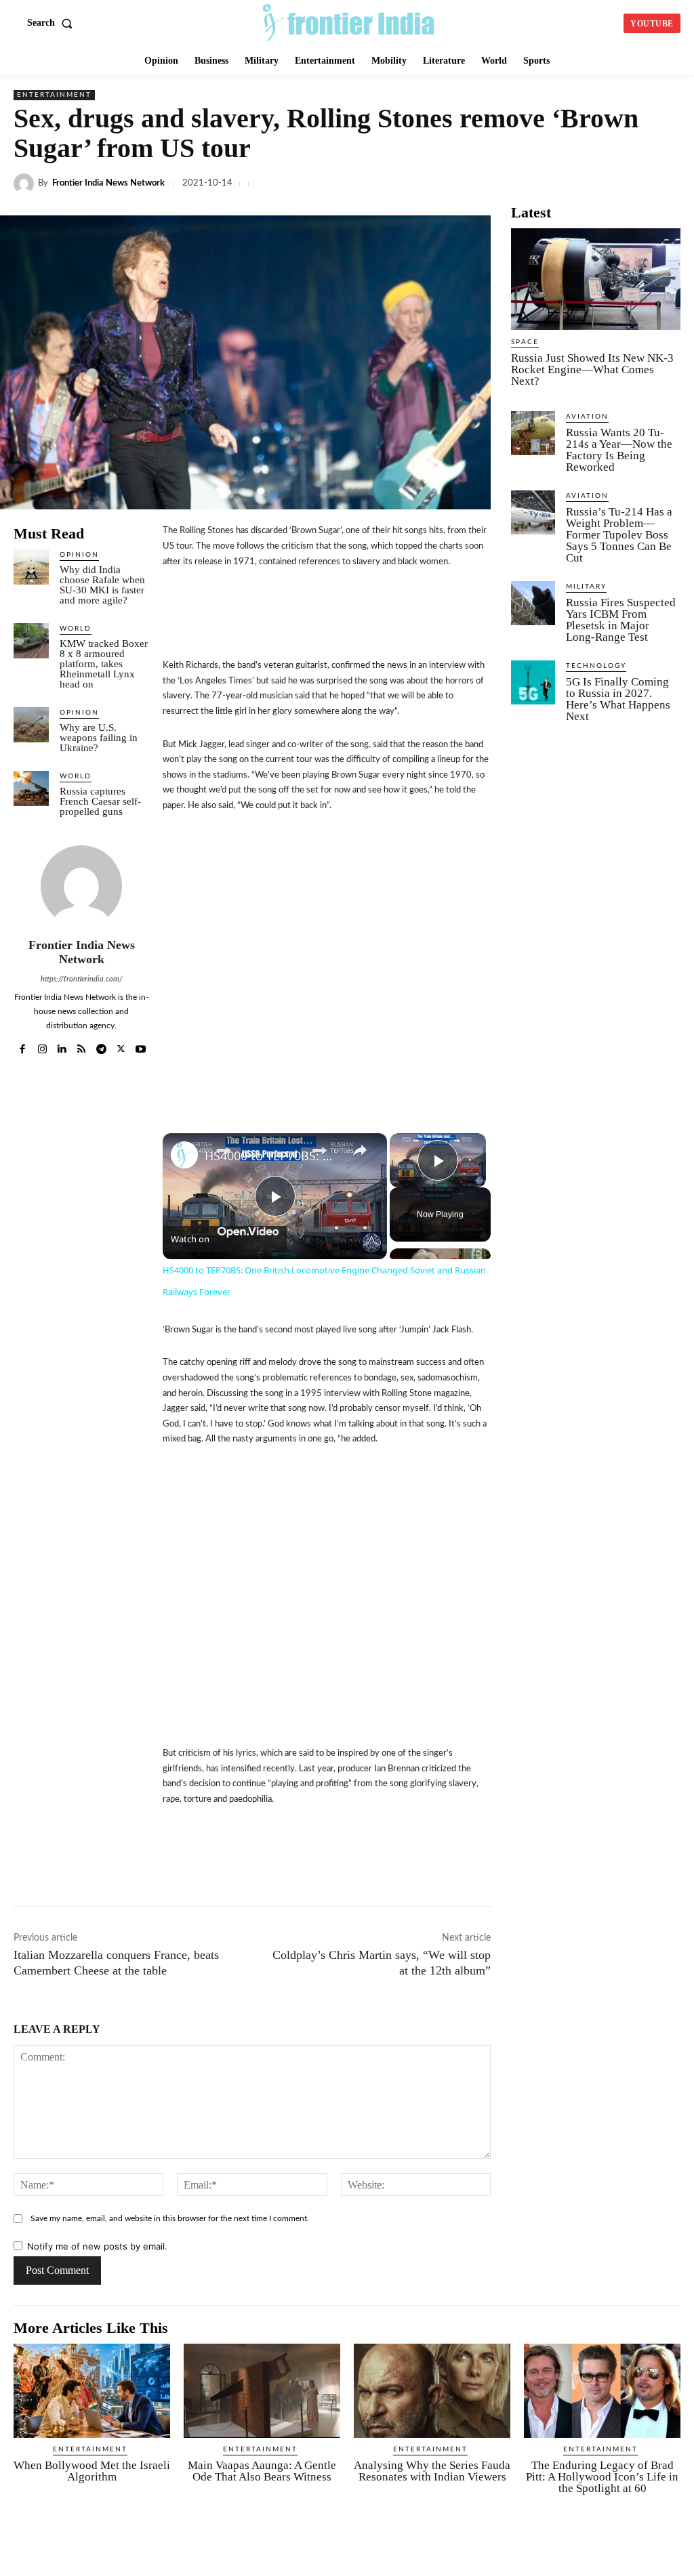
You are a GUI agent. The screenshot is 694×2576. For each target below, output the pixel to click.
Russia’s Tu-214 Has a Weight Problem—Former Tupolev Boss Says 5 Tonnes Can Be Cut (619, 535)
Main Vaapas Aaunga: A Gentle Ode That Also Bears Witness (262, 2471)
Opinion (79, 555)
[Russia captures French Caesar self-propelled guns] (31, 788)
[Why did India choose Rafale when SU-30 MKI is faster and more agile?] (31, 567)
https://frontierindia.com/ (82, 979)
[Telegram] (507, 184)
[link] (184, 1155)
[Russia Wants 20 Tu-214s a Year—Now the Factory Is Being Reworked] (533, 433)
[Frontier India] (349, 22)
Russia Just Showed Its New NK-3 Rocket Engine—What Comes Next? (592, 369)
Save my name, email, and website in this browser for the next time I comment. (170, 2218)
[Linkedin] (445, 184)
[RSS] (82, 1046)
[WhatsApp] (476, 184)
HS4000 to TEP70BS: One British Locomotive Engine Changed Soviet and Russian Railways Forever (273, 1156)
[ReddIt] (569, 184)
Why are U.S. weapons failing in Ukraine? (99, 738)
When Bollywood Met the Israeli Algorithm (92, 2471)
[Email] (600, 184)
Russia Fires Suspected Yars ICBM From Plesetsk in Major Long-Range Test (621, 620)
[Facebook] (382, 184)
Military (586, 587)
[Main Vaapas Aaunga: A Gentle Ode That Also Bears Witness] (262, 2391)
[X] (413, 184)
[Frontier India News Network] (26, 184)
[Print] (632, 184)
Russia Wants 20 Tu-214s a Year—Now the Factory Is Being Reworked (619, 450)
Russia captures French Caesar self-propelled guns (100, 801)
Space (525, 342)
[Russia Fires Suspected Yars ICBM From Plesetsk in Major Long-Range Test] (533, 603)
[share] (360, 1149)
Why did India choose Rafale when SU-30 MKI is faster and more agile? (102, 585)
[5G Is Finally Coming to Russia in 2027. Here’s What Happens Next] (533, 682)
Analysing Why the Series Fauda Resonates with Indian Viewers (432, 2471)
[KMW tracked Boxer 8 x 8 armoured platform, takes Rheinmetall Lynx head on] (31, 641)
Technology (596, 666)
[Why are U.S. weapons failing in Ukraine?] (31, 725)
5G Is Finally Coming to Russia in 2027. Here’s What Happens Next (618, 699)
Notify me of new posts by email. (97, 2246)
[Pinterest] (663, 184)
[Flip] (565, 1863)
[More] (597, 1863)
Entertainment (54, 95)
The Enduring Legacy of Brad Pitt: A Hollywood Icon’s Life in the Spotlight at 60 (602, 2477)
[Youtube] (141, 1046)
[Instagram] (42, 1046)
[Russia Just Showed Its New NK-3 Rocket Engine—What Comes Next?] (596, 279)
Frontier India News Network (108, 183)
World (76, 629)
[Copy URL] (538, 184)
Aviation (587, 417)
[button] (53, 23)
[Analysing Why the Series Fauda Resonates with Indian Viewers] (432, 2391)
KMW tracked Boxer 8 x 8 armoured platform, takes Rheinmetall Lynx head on (104, 664)
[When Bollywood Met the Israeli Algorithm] (92, 2391)
